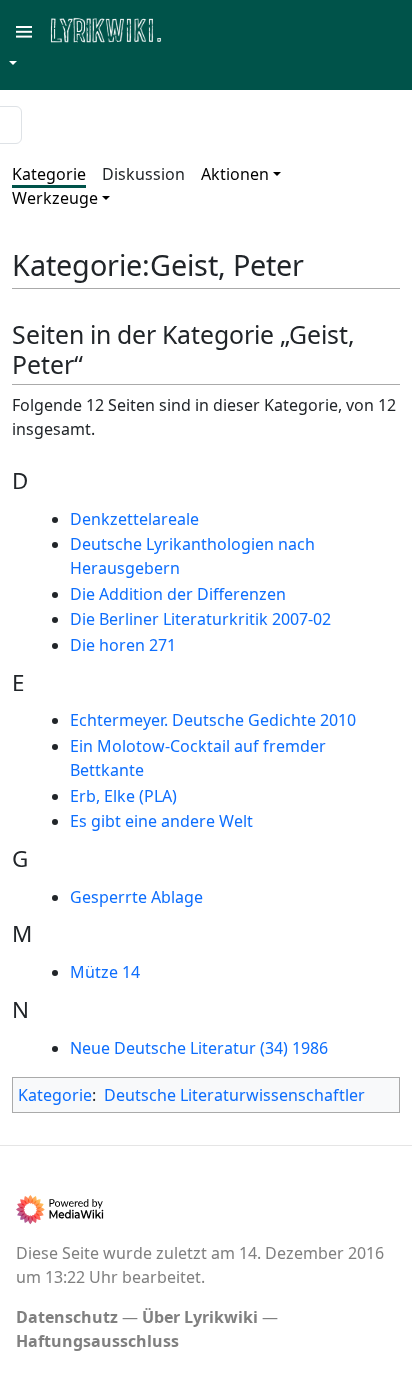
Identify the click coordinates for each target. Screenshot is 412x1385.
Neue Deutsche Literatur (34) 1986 (199, 1048)
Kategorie (49, 174)
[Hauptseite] (203, 28)
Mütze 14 (105, 972)
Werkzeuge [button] (55, 198)
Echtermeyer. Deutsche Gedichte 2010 (213, 720)
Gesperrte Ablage (136, 897)
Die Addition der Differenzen (178, 594)
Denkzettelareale (134, 519)
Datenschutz (67, 1317)
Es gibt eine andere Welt (161, 821)
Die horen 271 (123, 645)
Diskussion (143, 174)
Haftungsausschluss (97, 1341)
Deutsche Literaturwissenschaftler (234, 1095)
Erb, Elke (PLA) (123, 796)
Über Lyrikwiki (200, 1317)
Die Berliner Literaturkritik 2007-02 (200, 619)
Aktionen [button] (235, 174)
